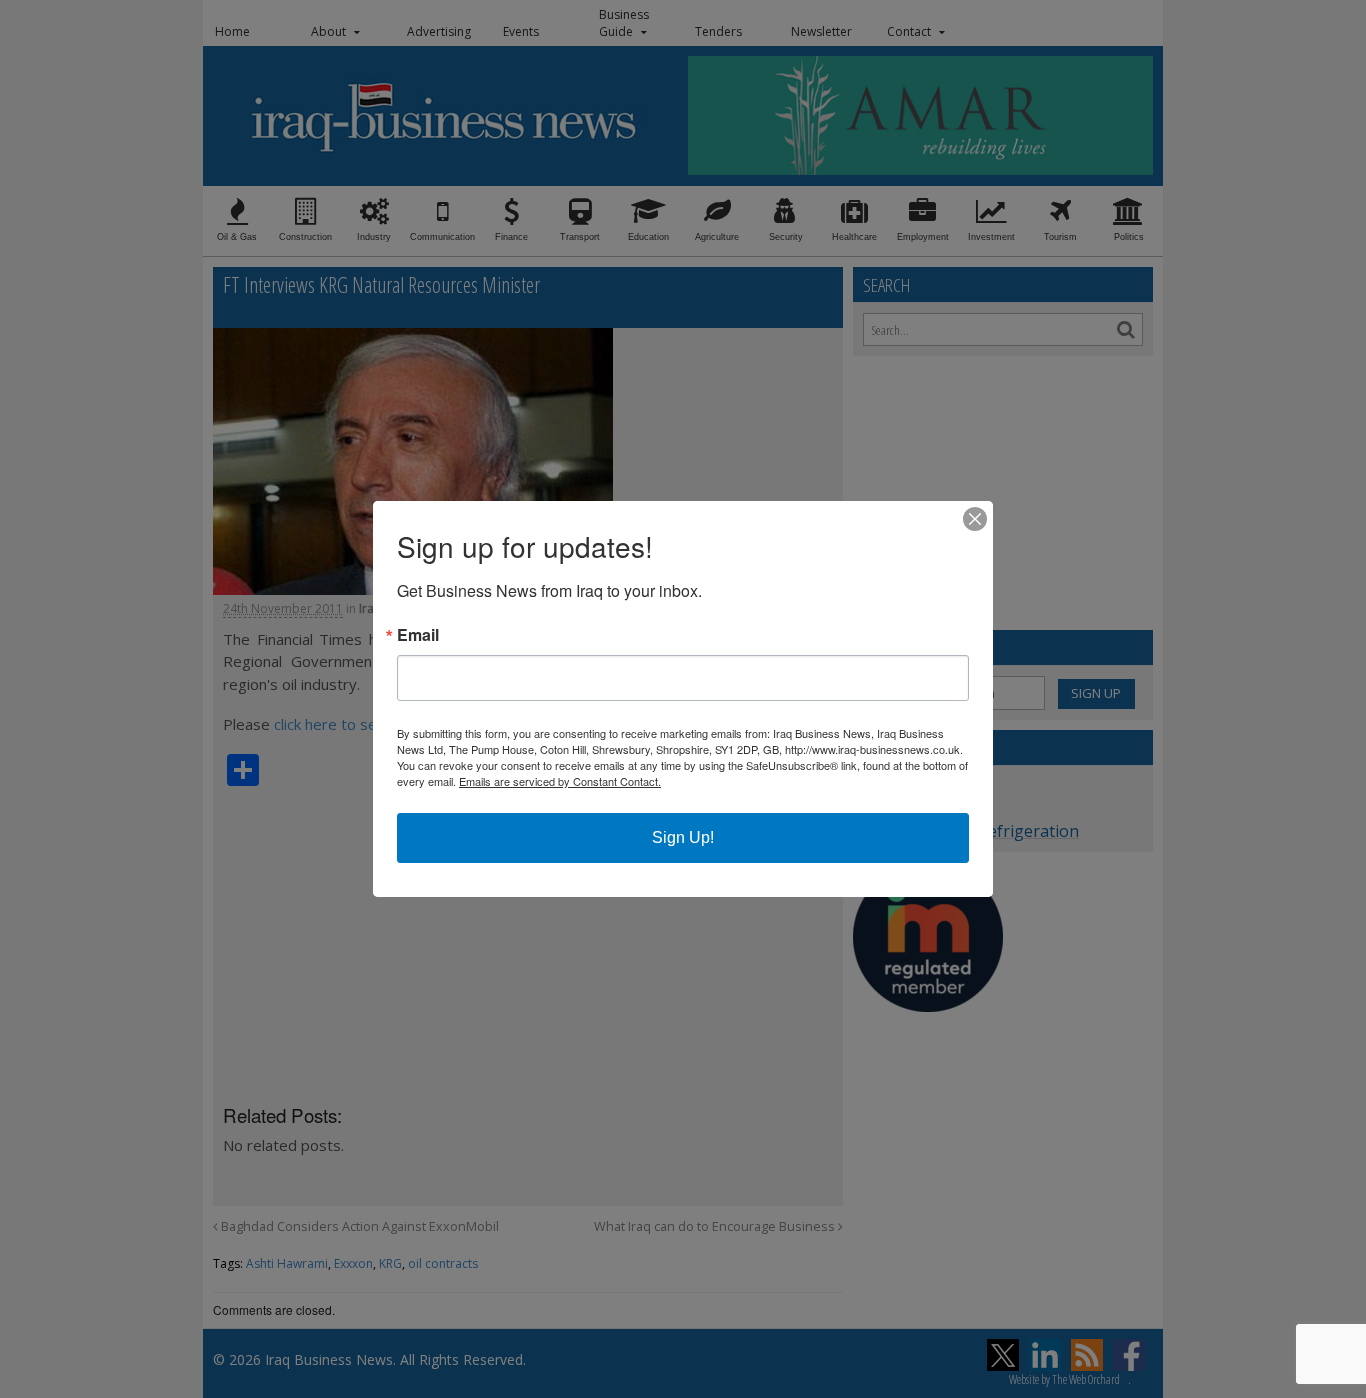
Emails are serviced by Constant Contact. (560, 781)
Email (418, 635)
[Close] (975, 519)
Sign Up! (683, 837)
